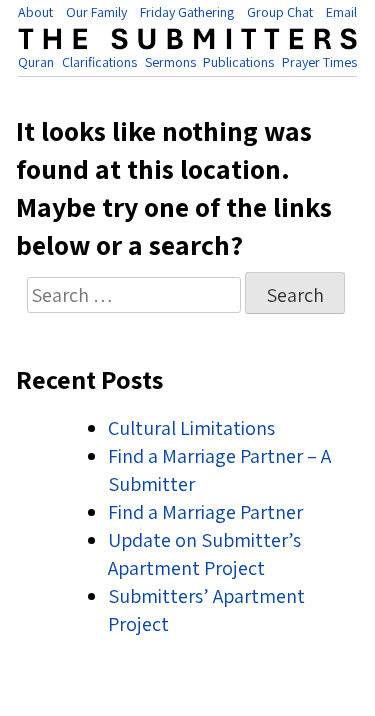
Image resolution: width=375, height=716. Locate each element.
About (35, 12)
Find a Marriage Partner (205, 512)
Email (341, 12)
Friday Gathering (187, 12)
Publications (238, 62)
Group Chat (280, 12)
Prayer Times (319, 62)
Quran (36, 62)
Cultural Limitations (191, 428)
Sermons (170, 62)
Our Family (96, 12)
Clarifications (99, 62)
